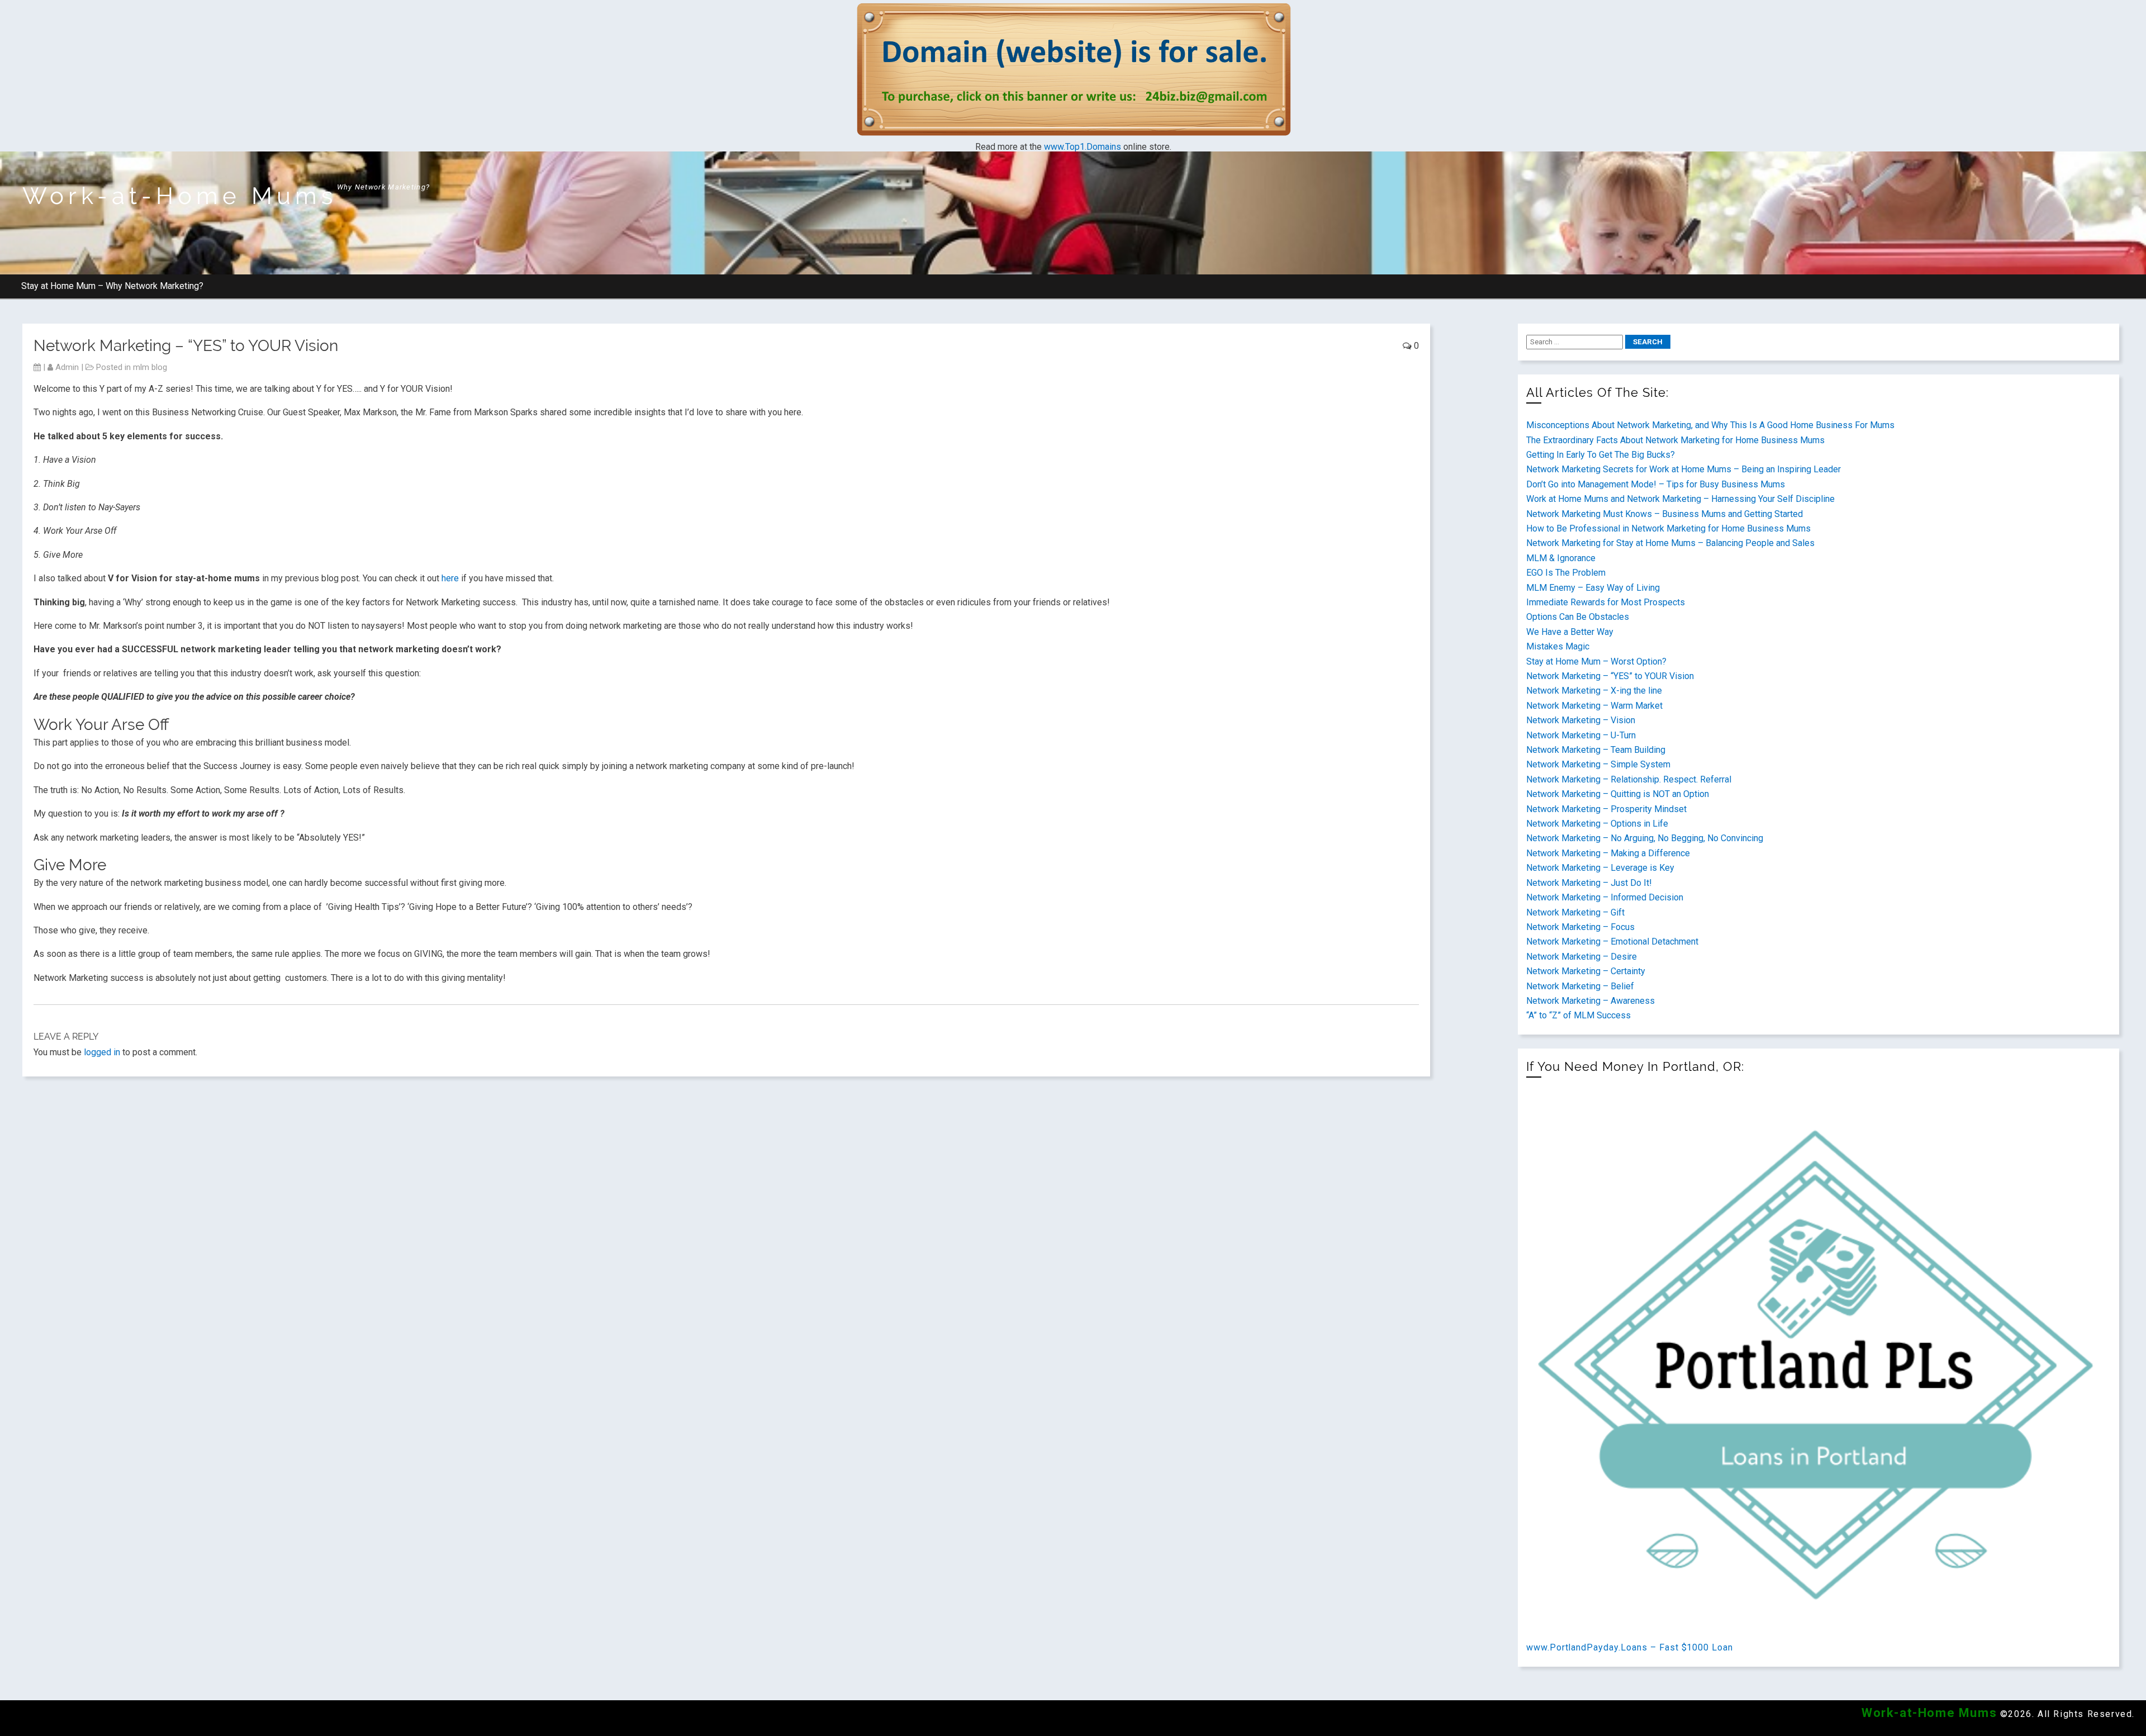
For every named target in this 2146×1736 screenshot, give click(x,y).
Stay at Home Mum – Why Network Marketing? (112, 286)
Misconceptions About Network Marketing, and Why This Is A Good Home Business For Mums (1710, 425)
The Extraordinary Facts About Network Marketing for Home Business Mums (1675, 440)
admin (67, 367)
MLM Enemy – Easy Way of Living (1593, 588)
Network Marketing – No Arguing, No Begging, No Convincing (1645, 838)
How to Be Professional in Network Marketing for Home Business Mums (1668, 528)
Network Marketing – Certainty (1586, 971)
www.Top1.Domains (1083, 147)
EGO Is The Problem (1566, 573)
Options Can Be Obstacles (1578, 617)
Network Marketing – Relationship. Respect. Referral (1629, 779)
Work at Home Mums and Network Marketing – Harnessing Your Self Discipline (1680, 499)
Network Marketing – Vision (1581, 720)
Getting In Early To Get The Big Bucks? (1601, 455)
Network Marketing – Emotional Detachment (1612, 941)
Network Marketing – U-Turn (1581, 735)
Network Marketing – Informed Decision (1605, 897)
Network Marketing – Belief (1580, 986)
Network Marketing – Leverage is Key (1600, 868)
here (450, 578)
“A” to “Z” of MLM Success (1578, 1015)
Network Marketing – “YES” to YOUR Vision (1610, 676)
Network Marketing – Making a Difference (1608, 853)
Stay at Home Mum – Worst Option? (1596, 661)
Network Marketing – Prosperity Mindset (1606, 809)
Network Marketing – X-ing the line (1594, 691)
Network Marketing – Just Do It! (1589, 883)
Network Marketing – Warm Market (1594, 706)
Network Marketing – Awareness (1590, 1001)
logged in (102, 1052)
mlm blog (150, 367)
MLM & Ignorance (1561, 558)
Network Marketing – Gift (1575, 912)
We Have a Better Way (1570, 632)
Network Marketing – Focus (1580, 927)
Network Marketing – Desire (1582, 957)
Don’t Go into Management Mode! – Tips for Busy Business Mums (1656, 484)
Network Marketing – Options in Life (1597, 824)
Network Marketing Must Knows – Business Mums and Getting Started (1665, 514)
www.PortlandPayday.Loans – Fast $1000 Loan (1630, 1647)
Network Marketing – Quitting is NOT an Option (1618, 794)
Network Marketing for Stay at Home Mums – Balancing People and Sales (1670, 543)
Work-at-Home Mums (180, 196)
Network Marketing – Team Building (1596, 750)
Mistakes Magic (1558, 646)
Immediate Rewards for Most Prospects (1606, 602)
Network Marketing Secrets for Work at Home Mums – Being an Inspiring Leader (1684, 469)
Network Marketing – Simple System (1598, 764)
